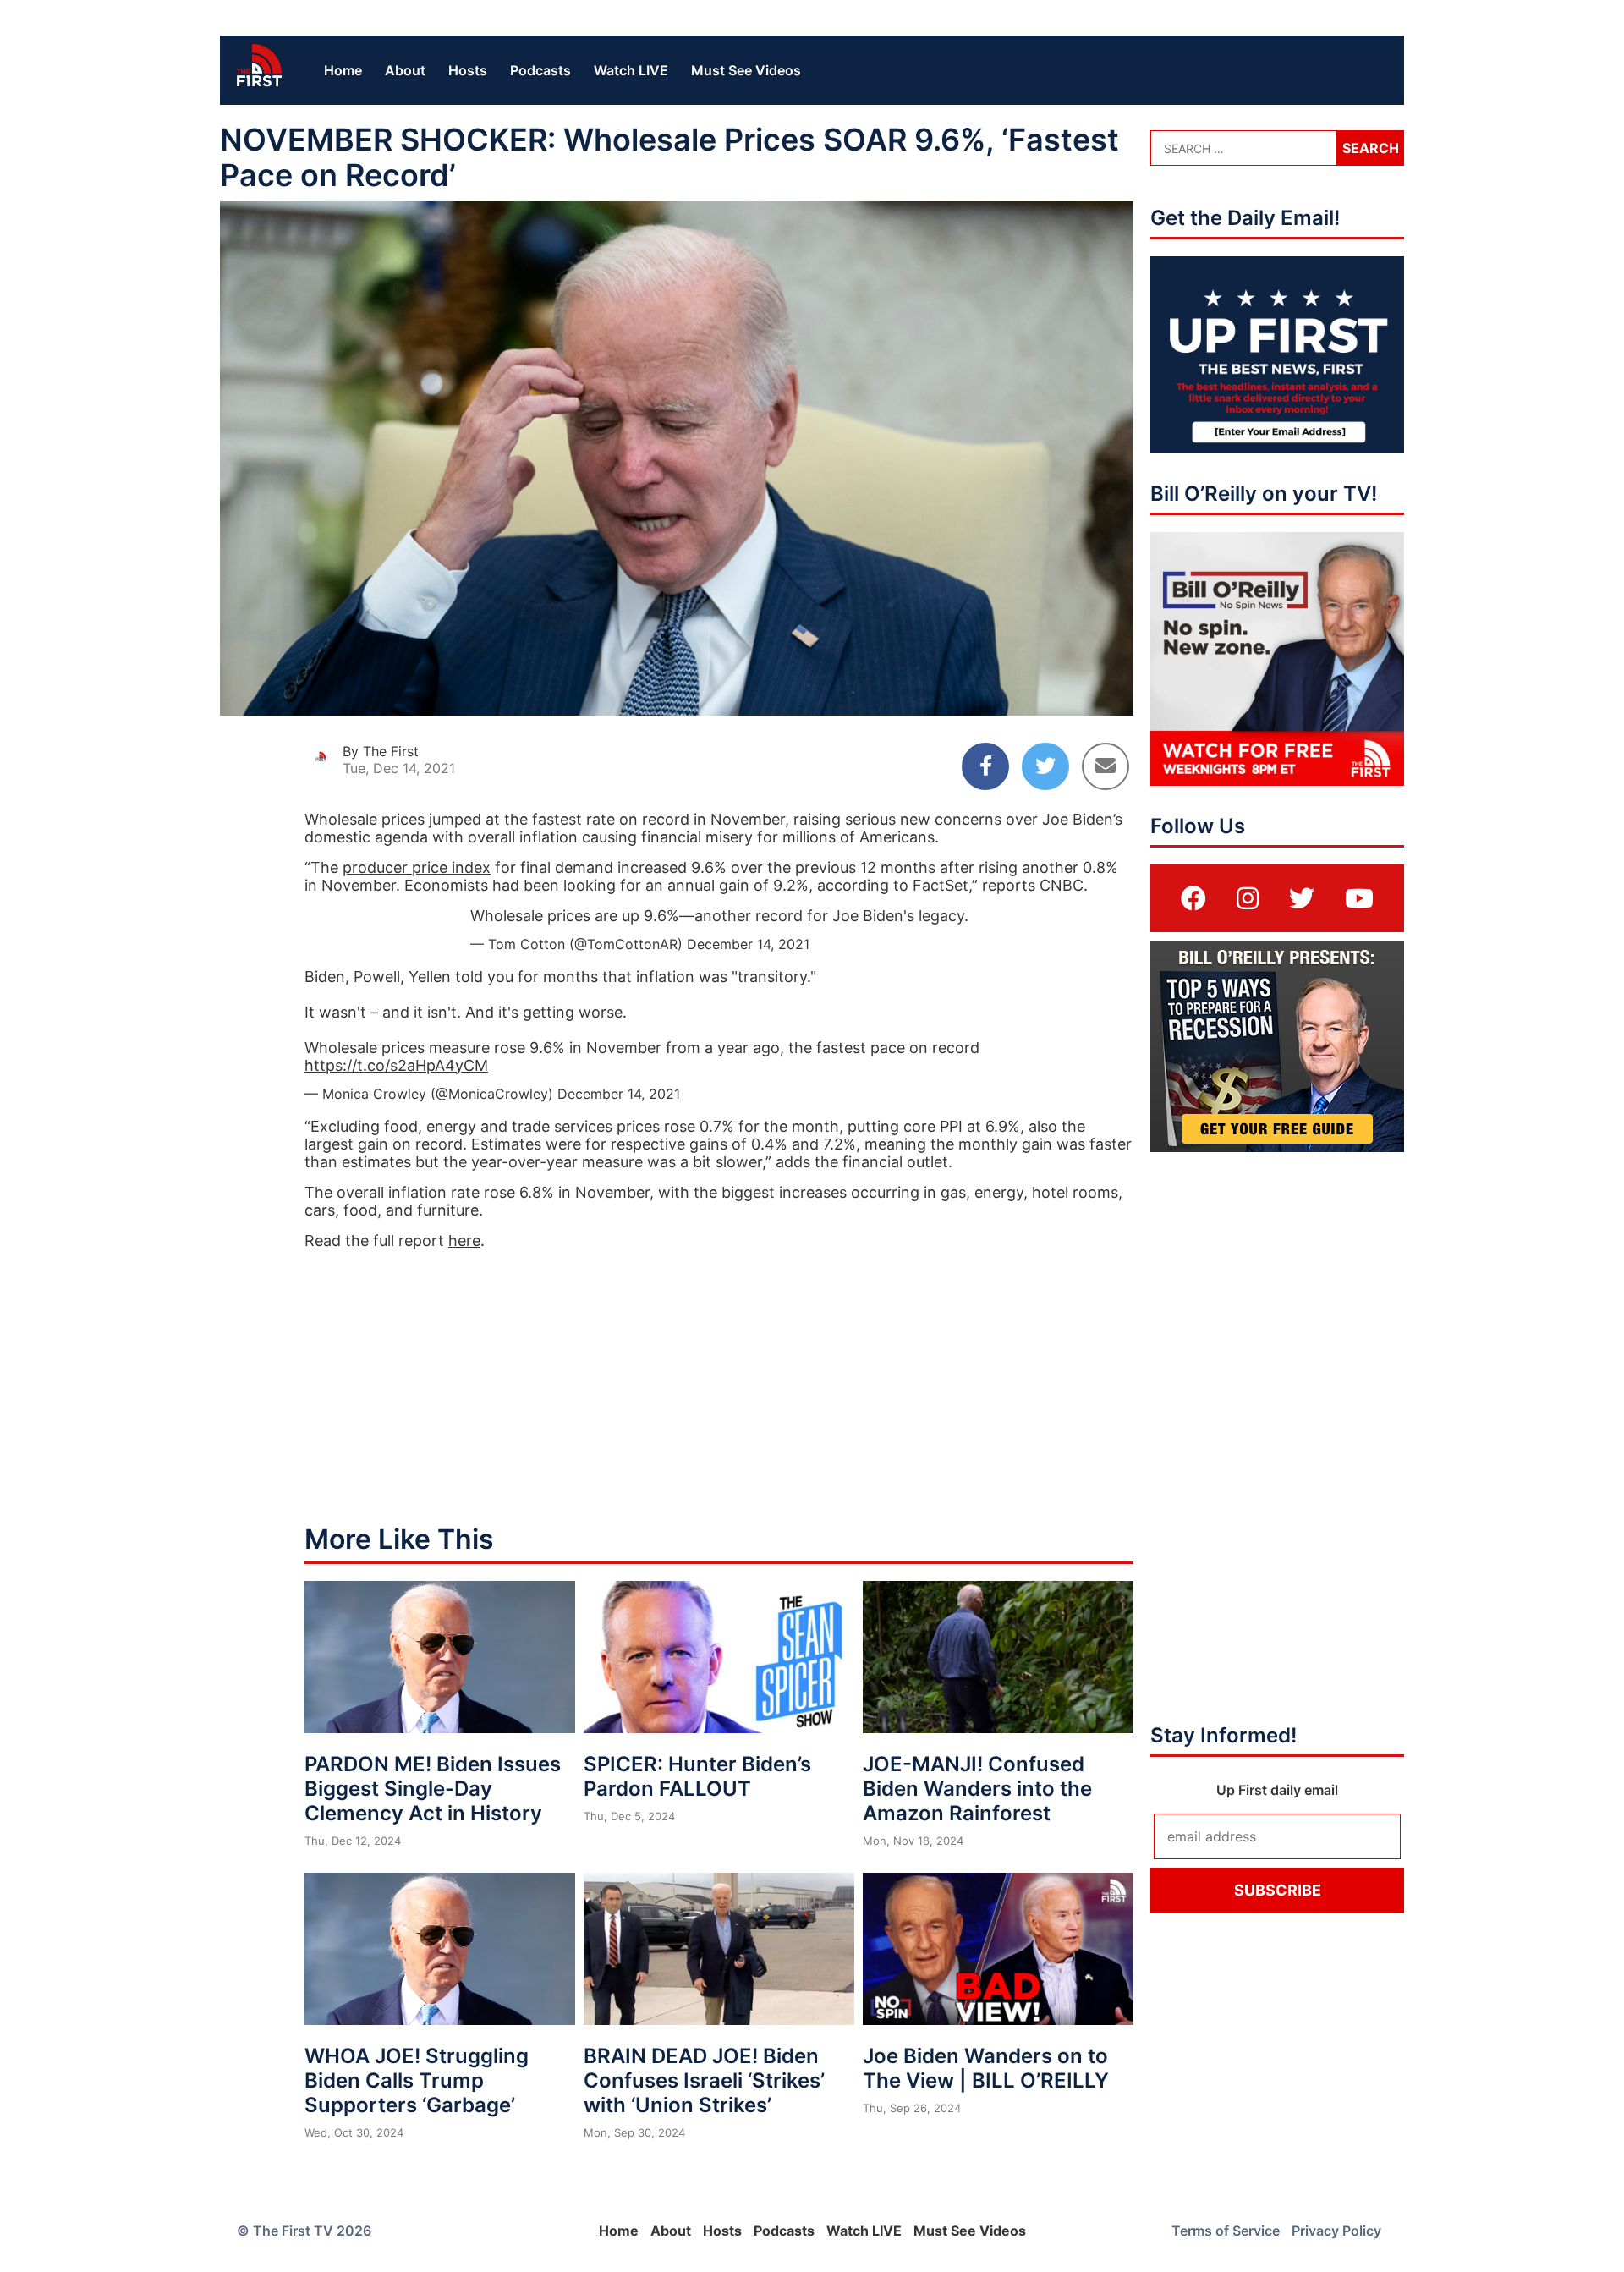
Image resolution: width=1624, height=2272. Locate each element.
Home (343, 70)
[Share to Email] (1106, 766)
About (405, 70)
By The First (381, 751)
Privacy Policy (1336, 2231)
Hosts (468, 70)
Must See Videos (746, 70)
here (464, 1240)
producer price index (417, 867)
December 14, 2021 (748, 944)
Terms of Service (1226, 2231)
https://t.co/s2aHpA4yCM (396, 1065)
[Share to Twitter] (1045, 766)
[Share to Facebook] (985, 766)
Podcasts (540, 70)
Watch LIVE (631, 70)
